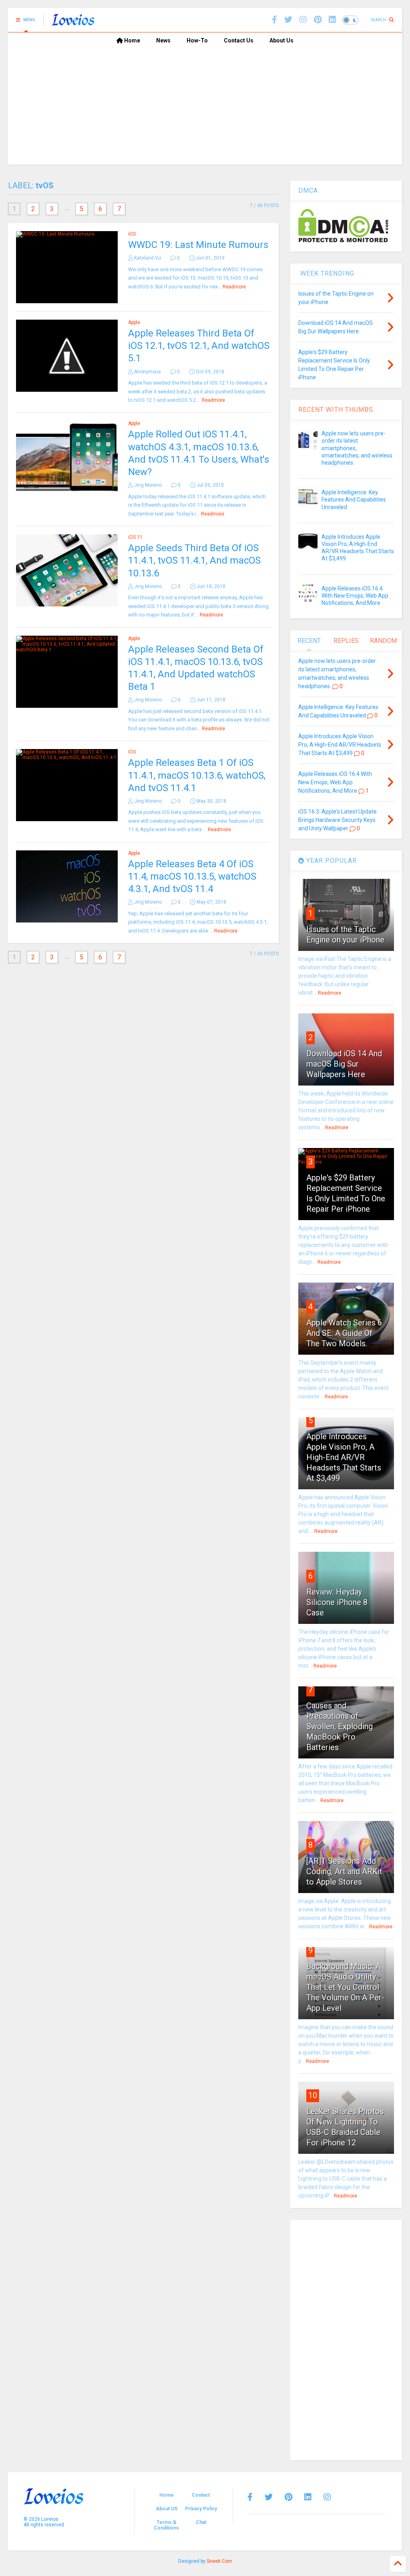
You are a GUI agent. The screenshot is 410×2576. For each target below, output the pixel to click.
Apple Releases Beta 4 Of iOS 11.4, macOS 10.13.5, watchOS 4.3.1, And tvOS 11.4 (192, 876)
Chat (201, 2522)
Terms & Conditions (166, 2525)
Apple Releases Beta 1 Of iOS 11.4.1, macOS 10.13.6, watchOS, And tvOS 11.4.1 (197, 775)
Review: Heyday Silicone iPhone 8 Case (337, 1602)
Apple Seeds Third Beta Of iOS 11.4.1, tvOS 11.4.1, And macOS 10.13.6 (194, 560)
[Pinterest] (318, 20)
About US (167, 2509)
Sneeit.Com (219, 2561)
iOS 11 (135, 537)
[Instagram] (303, 20)
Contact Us (239, 40)
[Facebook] (274, 20)
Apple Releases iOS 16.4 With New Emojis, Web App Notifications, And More (355, 596)
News (163, 40)
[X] (288, 20)
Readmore (234, 287)
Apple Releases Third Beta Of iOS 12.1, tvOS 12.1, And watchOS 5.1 (199, 346)
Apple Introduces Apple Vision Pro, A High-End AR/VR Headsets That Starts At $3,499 (344, 1457)
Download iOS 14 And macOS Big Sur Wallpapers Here (344, 1064)
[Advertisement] (205, 109)
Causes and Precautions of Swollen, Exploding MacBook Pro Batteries (340, 1726)
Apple (134, 322)
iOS (132, 234)
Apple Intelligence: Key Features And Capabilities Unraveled (354, 499)
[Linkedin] (332, 20)
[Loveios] (73, 22)
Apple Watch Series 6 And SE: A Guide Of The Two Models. (344, 1333)
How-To (197, 40)
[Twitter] (269, 2497)
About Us (281, 40)
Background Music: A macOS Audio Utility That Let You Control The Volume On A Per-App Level (345, 1987)
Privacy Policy (201, 2509)
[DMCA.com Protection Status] (343, 241)
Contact (201, 2495)
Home (132, 40)
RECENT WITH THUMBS (336, 410)
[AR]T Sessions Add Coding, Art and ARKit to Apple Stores (344, 1871)
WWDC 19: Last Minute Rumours (198, 245)
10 (313, 2095)
